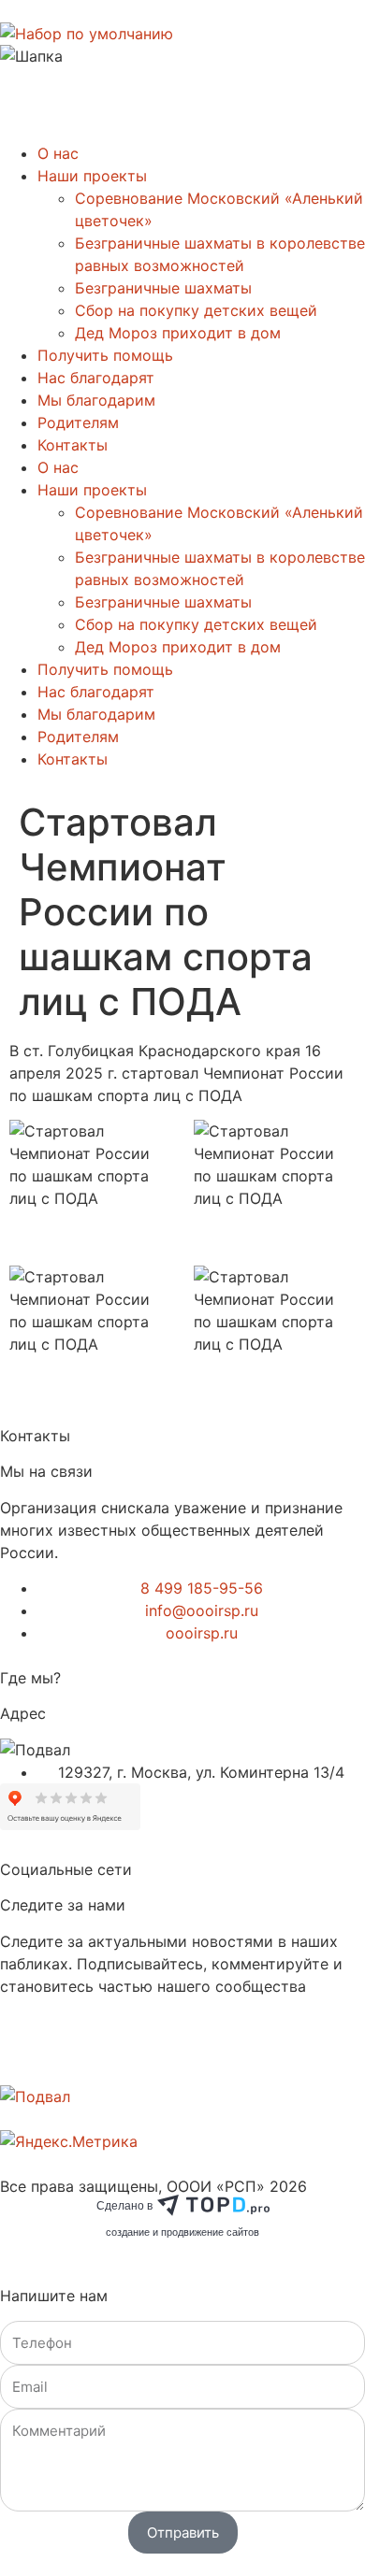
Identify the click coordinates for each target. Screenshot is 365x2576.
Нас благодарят (96, 378)
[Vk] (23, 2056)
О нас (58, 153)
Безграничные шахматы (163, 288)
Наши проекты (92, 176)
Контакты (73, 445)
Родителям (78, 422)
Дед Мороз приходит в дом (178, 333)
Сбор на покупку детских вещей (196, 310)
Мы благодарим (96, 400)
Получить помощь (105, 355)
